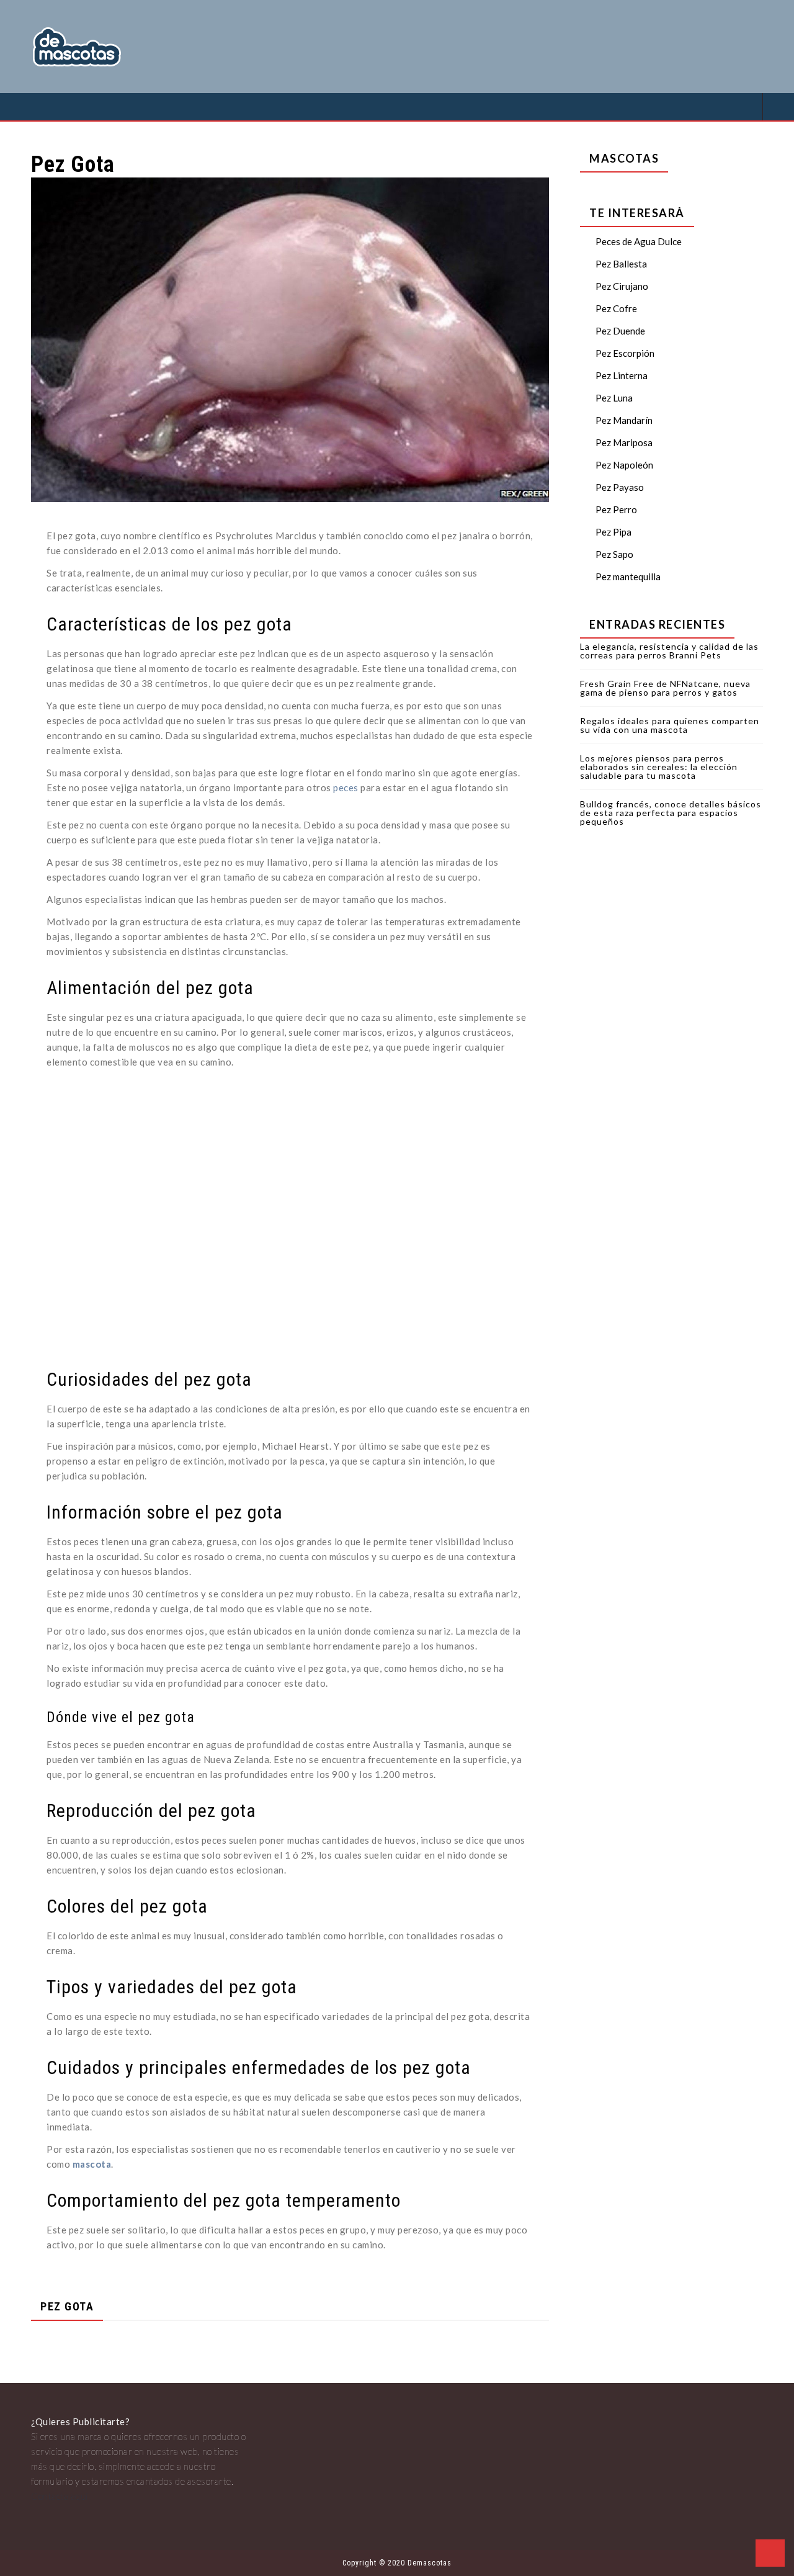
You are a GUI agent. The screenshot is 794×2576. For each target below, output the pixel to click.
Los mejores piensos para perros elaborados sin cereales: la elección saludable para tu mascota (659, 767)
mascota (92, 2164)
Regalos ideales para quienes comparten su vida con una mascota (670, 725)
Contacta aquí (60, 2496)
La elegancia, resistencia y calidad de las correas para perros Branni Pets (669, 651)
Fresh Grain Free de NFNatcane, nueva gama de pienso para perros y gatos (665, 688)
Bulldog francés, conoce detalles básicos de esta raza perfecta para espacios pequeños (671, 813)
